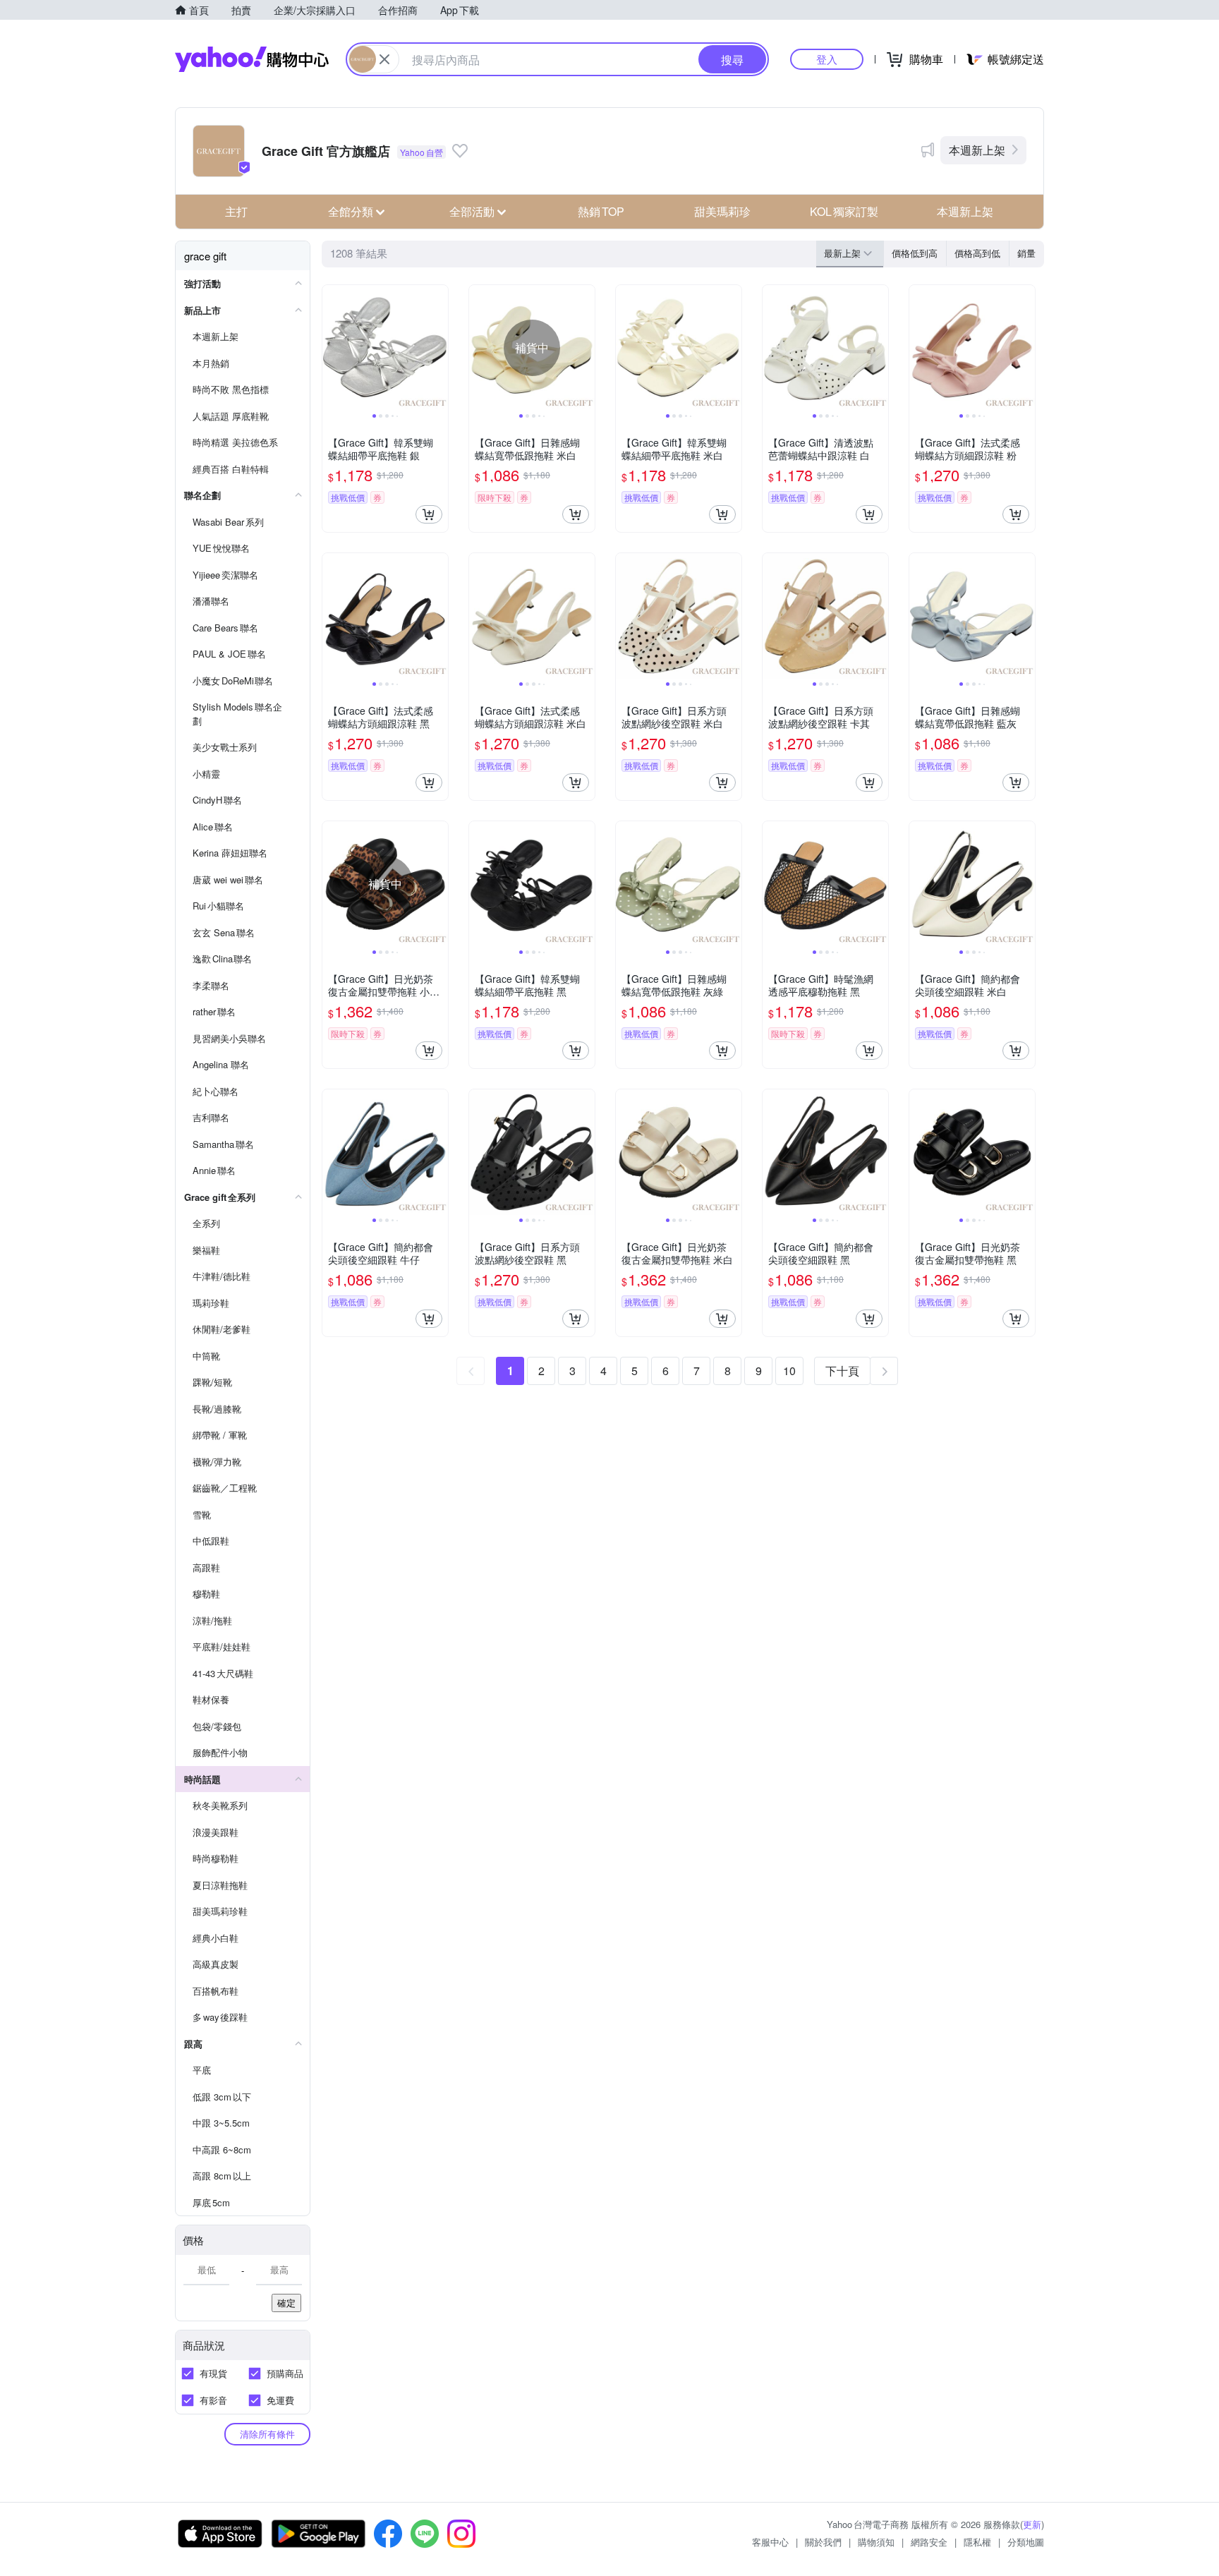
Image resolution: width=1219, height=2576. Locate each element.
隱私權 (977, 2542)
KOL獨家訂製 (844, 211)
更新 (1032, 2524)
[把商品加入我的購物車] (429, 514)
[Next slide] (439, 348)
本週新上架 (977, 150)
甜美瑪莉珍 (722, 211)
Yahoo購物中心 (252, 59)
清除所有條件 (267, 2434)
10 (789, 1371)
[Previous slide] (332, 348)
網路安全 (929, 2542)
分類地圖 (1026, 2542)
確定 (286, 2303)
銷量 (1026, 253)
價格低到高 (915, 253)
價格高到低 (977, 253)
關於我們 (823, 2542)
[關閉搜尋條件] (384, 59)
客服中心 (770, 2542)
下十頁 (842, 1371)
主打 (236, 211)
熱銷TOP (601, 211)
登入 (827, 59)
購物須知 (876, 2542)
